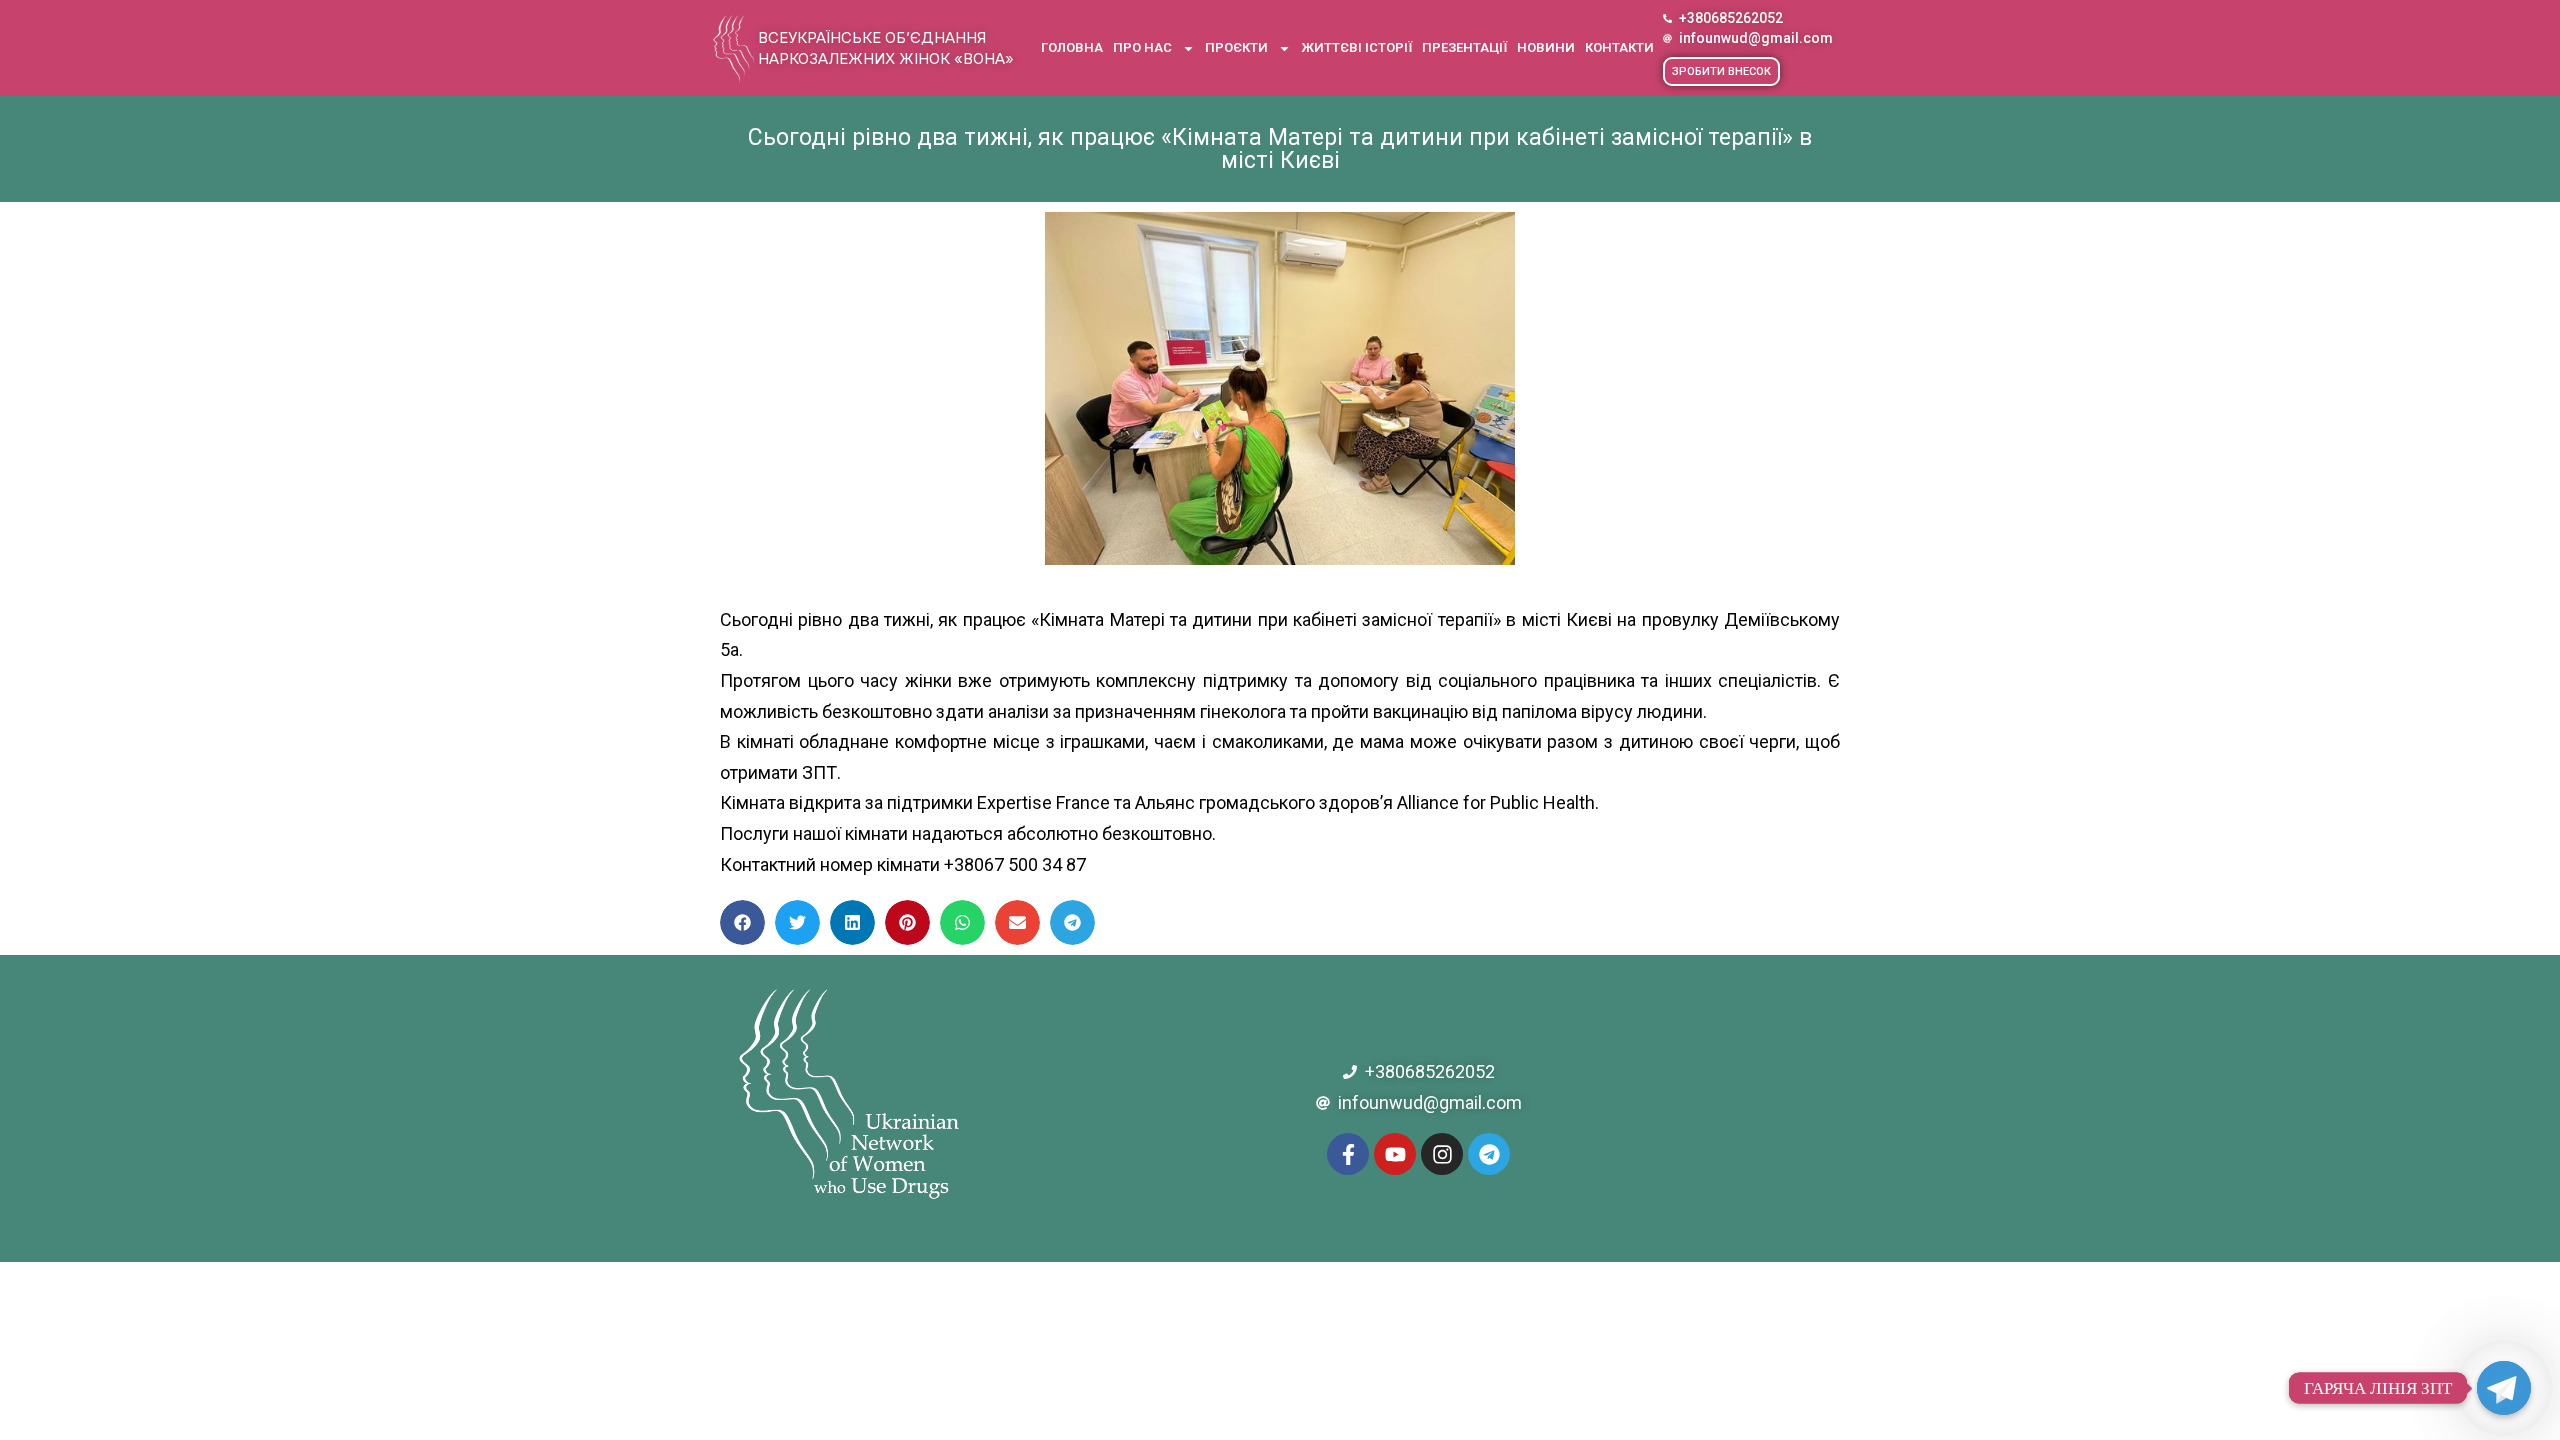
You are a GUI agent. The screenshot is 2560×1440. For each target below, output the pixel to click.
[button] (1721, 71)
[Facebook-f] (1348, 1154)
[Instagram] (1442, 1154)
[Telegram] (1489, 1154)
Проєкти (1236, 47)
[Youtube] (1395, 1154)
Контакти (1619, 47)
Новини (1546, 47)
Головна (1072, 47)
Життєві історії (1356, 47)
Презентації (1464, 47)
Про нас (1142, 47)
